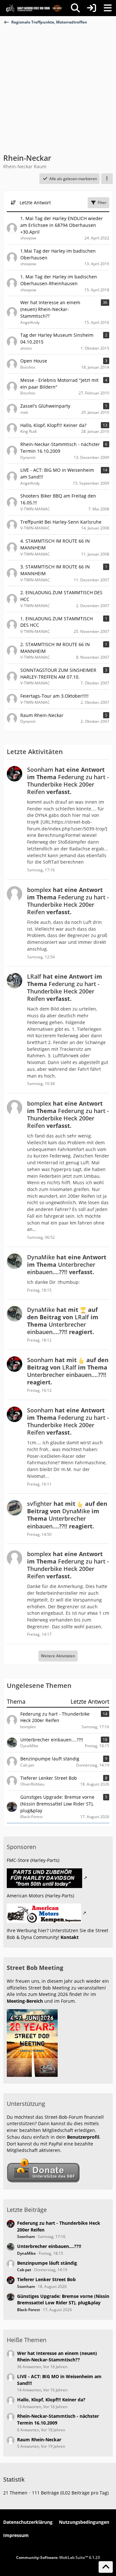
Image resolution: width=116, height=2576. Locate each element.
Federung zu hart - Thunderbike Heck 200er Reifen (55, 1717)
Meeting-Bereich (25, 2001)
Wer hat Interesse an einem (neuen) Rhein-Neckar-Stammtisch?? (57, 2357)
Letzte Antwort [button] (35, 203)
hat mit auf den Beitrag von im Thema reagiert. (63, 1321)
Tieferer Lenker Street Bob (49, 1778)
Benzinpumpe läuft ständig (50, 1759)
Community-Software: (58, 2557)
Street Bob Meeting (35, 1968)
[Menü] (108, 8)
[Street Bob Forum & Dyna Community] (34, 8)
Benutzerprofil (83, 2137)
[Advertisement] (58, 86)
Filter (102, 203)
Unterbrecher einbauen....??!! (52, 1740)
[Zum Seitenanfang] (106, 2567)
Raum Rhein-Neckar (39, 2440)
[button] (107, 179)
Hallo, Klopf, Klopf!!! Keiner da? (51, 2400)
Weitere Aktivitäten (58, 1656)
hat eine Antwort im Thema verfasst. (68, 781)
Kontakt (70, 1937)
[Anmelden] (92, 8)
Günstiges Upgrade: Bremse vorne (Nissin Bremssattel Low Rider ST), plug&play (57, 1804)
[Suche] (75, 8)
